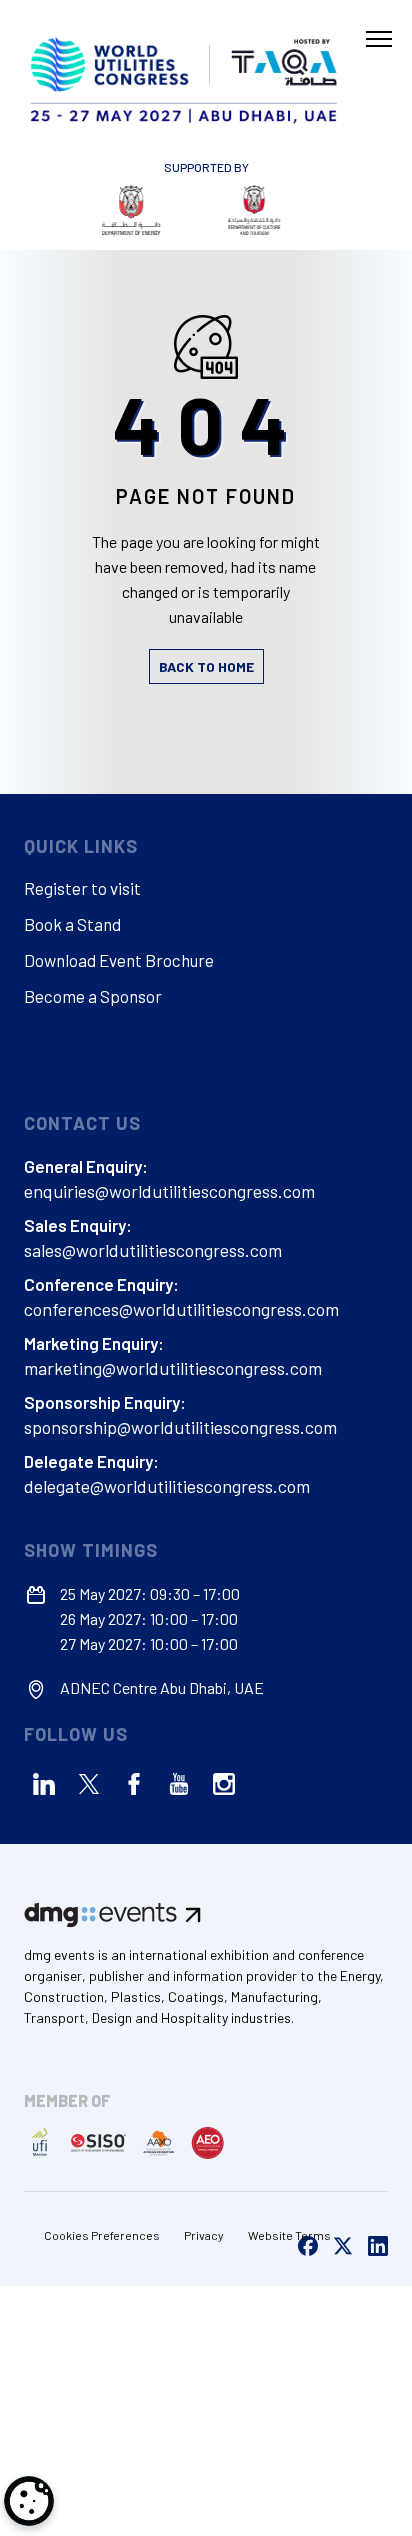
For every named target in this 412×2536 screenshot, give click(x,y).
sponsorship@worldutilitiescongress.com (180, 1427)
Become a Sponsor (93, 996)
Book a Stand (72, 924)
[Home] (186, 76)
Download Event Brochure (119, 960)
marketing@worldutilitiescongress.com (173, 1368)
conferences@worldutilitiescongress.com (181, 1309)
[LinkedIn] (44, 1784)
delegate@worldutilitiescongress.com (167, 1486)
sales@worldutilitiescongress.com (153, 1250)
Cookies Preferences (102, 2235)
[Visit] (113, 210)
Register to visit (82, 888)
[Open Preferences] (29, 2501)
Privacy (204, 2235)
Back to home (206, 666)
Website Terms (289, 2235)
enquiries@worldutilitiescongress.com (169, 1191)
